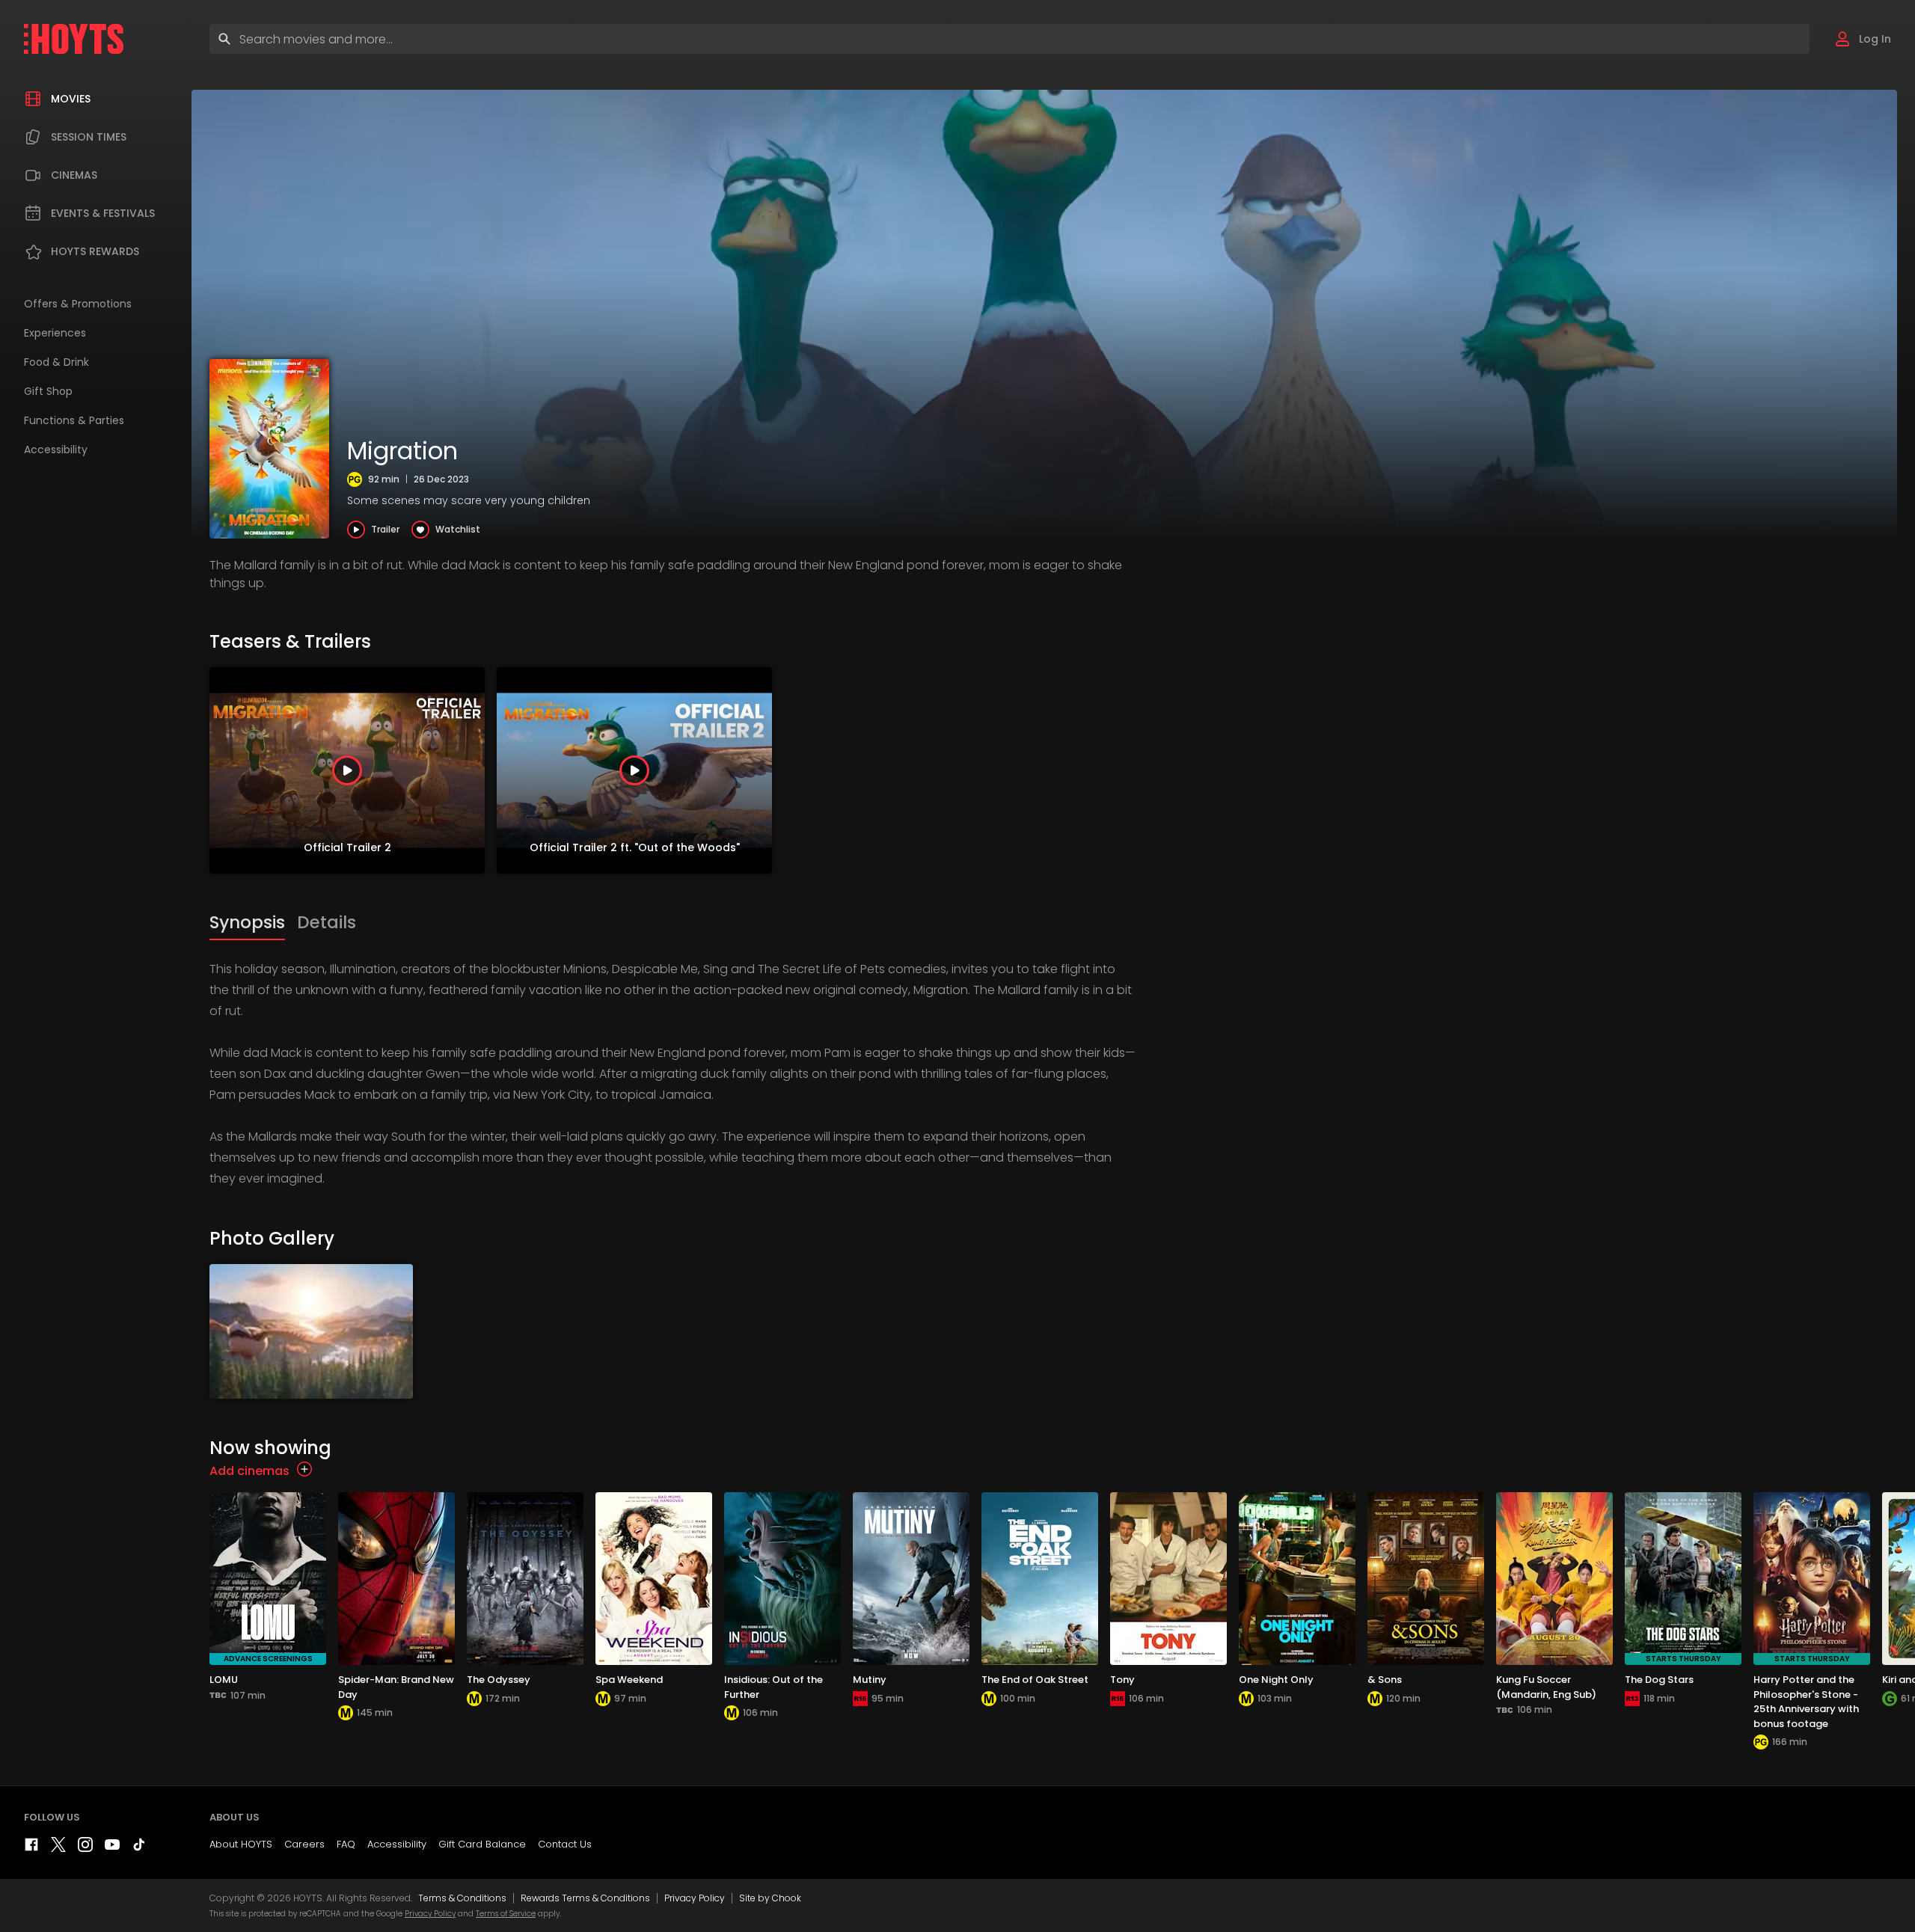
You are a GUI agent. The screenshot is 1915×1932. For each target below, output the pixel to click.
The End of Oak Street (1035, 1680)
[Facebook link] (31, 1848)
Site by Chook (770, 1898)
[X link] (58, 1848)
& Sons (1385, 1680)
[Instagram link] (85, 1848)
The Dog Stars (1659, 1680)
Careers (304, 1844)
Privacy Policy (695, 1898)
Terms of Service (506, 1914)
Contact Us (565, 1844)
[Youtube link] (112, 1848)
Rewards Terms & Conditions (585, 1898)
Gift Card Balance (482, 1844)
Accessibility (397, 1844)
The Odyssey (499, 1680)
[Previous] (224, 770)
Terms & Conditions (462, 1898)
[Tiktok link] (139, 1848)
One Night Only (1276, 1680)
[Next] (1900, 770)
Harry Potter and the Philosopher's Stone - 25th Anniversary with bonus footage (1806, 1702)
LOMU (224, 1680)
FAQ (346, 1844)
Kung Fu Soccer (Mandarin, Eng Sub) (1546, 1687)
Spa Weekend (629, 1680)
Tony (1122, 1680)
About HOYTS (241, 1844)
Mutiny (870, 1680)
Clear (1785, 39)
